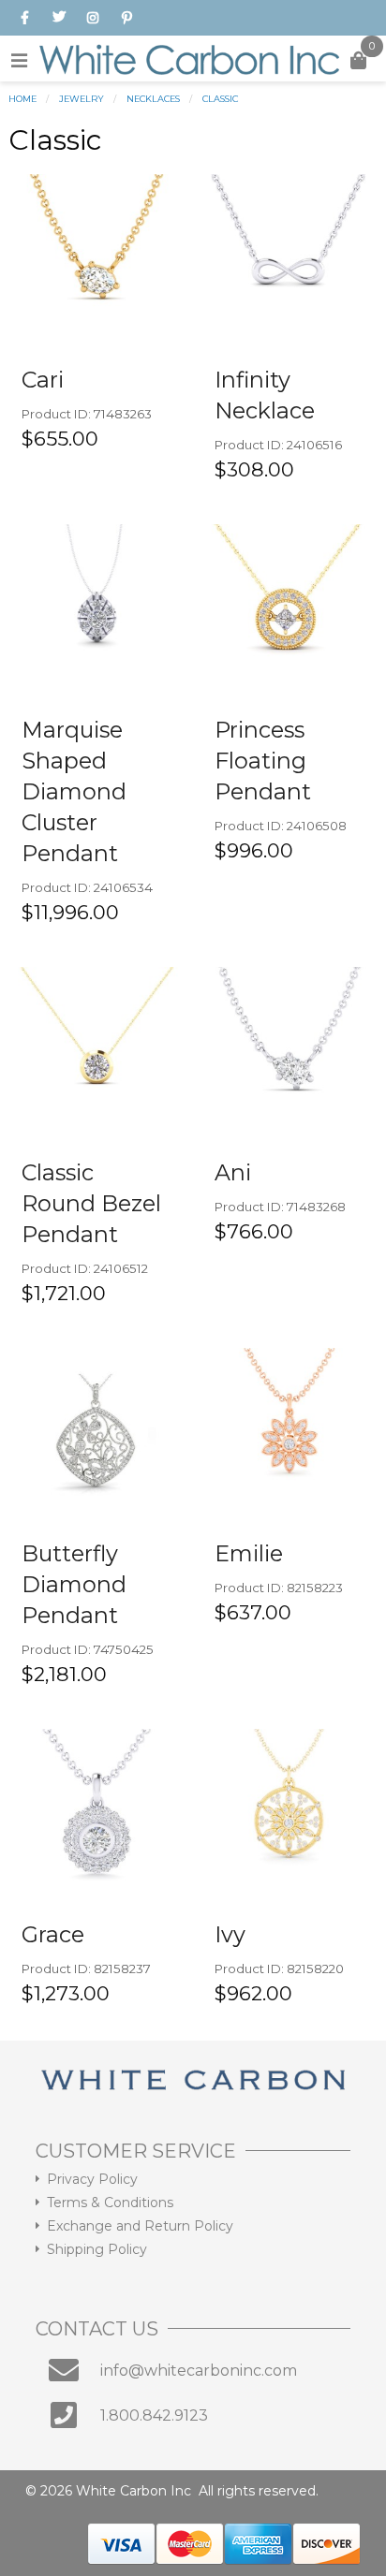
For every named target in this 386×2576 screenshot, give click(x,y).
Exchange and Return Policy (140, 2226)
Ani (233, 1172)
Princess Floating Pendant (263, 761)
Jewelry (82, 99)
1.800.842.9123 (154, 2415)
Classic (220, 99)
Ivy (230, 1934)
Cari (43, 380)
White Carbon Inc (134, 2491)
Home (22, 99)
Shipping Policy (97, 2249)
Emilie (249, 1553)
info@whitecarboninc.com (199, 2371)
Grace (53, 1934)
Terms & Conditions (110, 2203)
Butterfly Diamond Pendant (74, 1584)
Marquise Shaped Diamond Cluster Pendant (74, 791)
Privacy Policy (92, 2179)
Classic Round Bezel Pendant (91, 1203)
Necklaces (153, 99)
